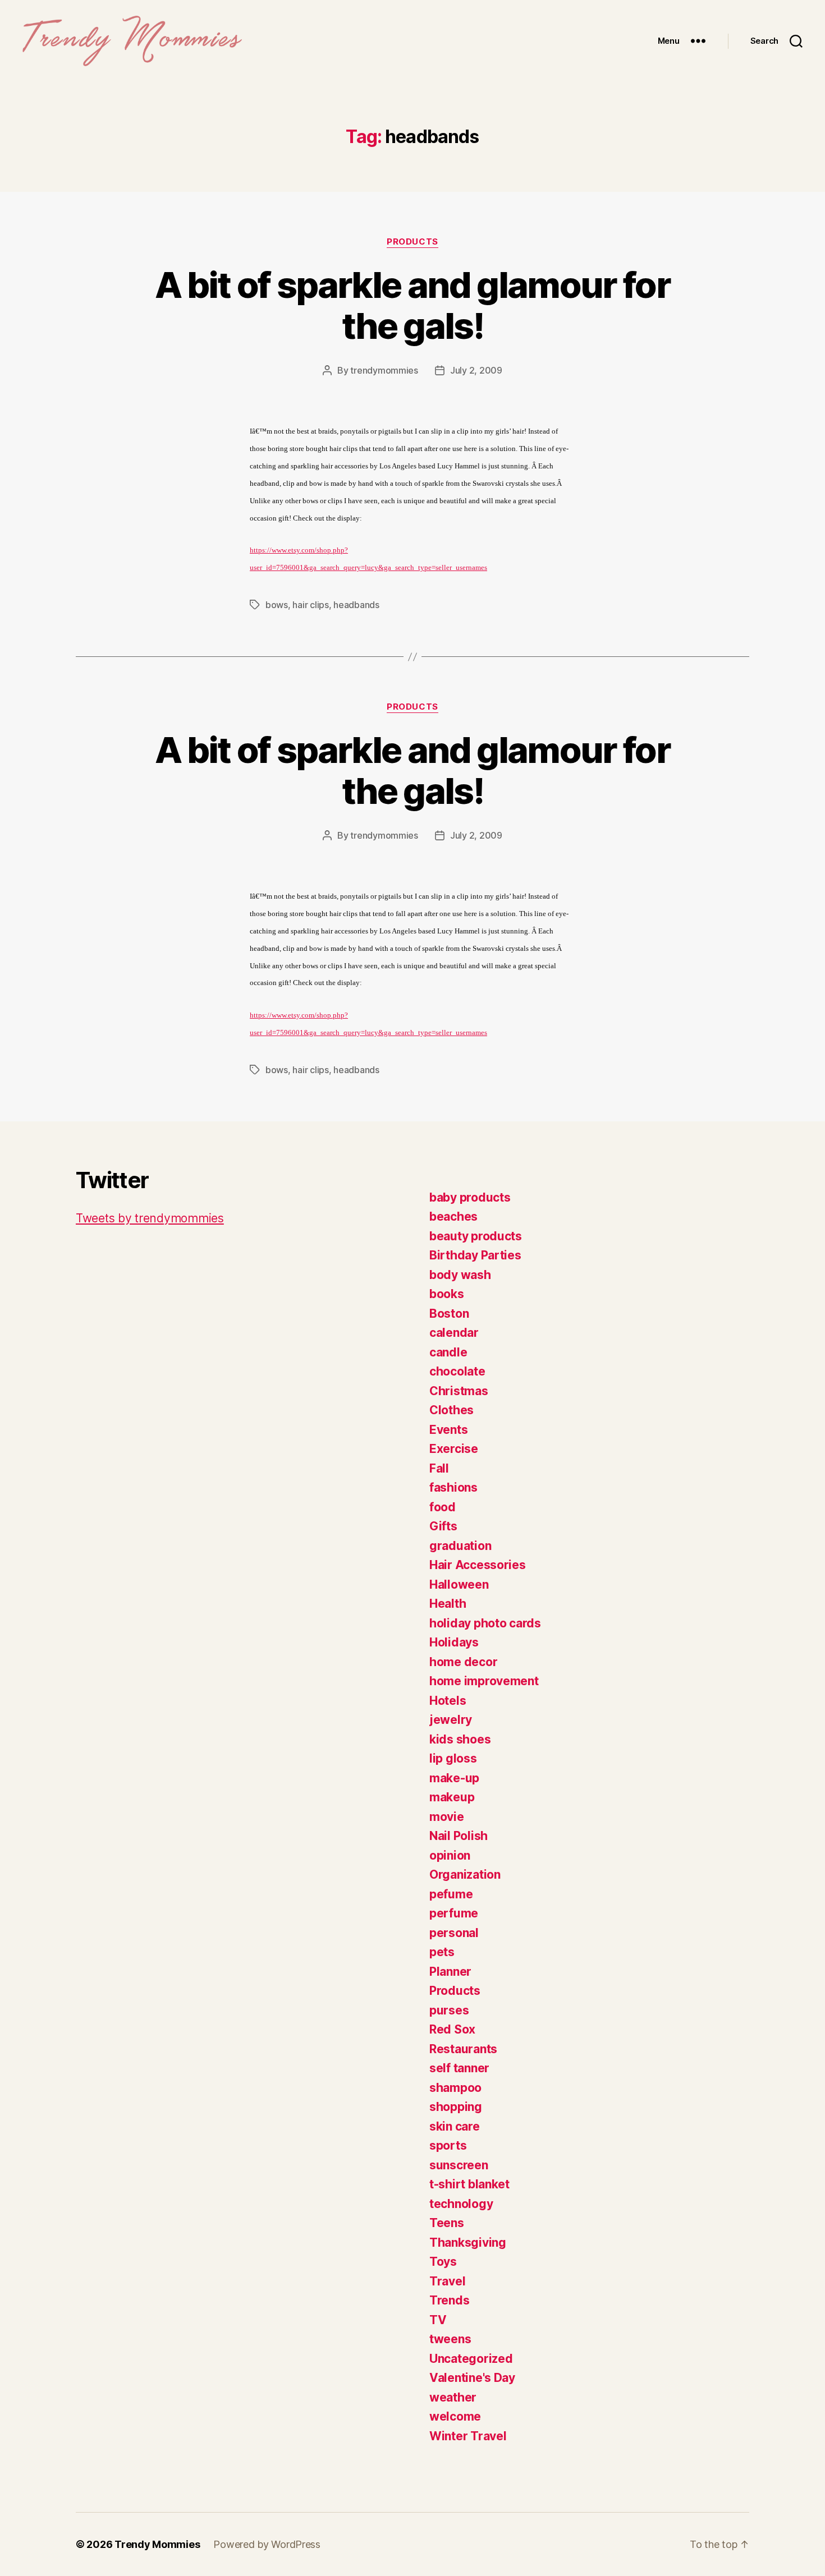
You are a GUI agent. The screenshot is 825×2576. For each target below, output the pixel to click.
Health (448, 1604)
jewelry (451, 1720)
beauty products (476, 1236)
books (447, 1294)
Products (412, 242)
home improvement (484, 1681)
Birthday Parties (475, 1255)
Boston (449, 1314)
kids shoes (460, 1739)
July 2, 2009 (476, 370)
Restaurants (463, 2049)
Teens (447, 2223)
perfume (454, 1913)
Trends (449, 2300)
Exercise (454, 1449)
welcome (455, 2416)
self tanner (459, 2068)
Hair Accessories (478, 1565)
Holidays (454, 1642)
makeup (452, 1797)
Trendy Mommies (157, 2544)
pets (442, 1952)
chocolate (457, 1371)
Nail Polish (459, 1836)
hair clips (310, 605)
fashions (453, 1487)
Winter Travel (468, 2436)
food (443, 1507)
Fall (439, 1468)
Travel (447, 2281)
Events (448, 1430)
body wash (460, 1275)
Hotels (448, 1701)
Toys (443, 2262)
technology (461, 2204)
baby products (470, 1197)
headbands (356, 605)
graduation (460, 1546)
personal (454, 1933)
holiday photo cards (485, 1623)
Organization (465, 1875)
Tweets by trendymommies (150, 1218)
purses (449, 2010)
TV (438, 2320)
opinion (450, 1855)
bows (277, 605)
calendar (454, 1333)
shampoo (455, 2088)
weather (453, 2397)
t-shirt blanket (469, 2184)
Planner (450, 1972)
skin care (455, 2126)
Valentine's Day (472, 2378)
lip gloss (453, 1758)
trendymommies (384, 370)
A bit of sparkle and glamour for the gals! (412, 305)
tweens (450, 2339)
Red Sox (452, 2029)
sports (448, 2145)
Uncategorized (471, 2359)
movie (447, 1817)
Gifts (443, 1526)
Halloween (459, 1584)
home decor (463, 1662)
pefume (451, 1894)
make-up (454, 1778)
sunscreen (459, 2165)
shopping (456, 2107)
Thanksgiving (468, 2242)
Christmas (459, 1391)
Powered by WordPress (267, 2544)
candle (448, 1352)
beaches (453, 1216)
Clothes (452, 1410)
